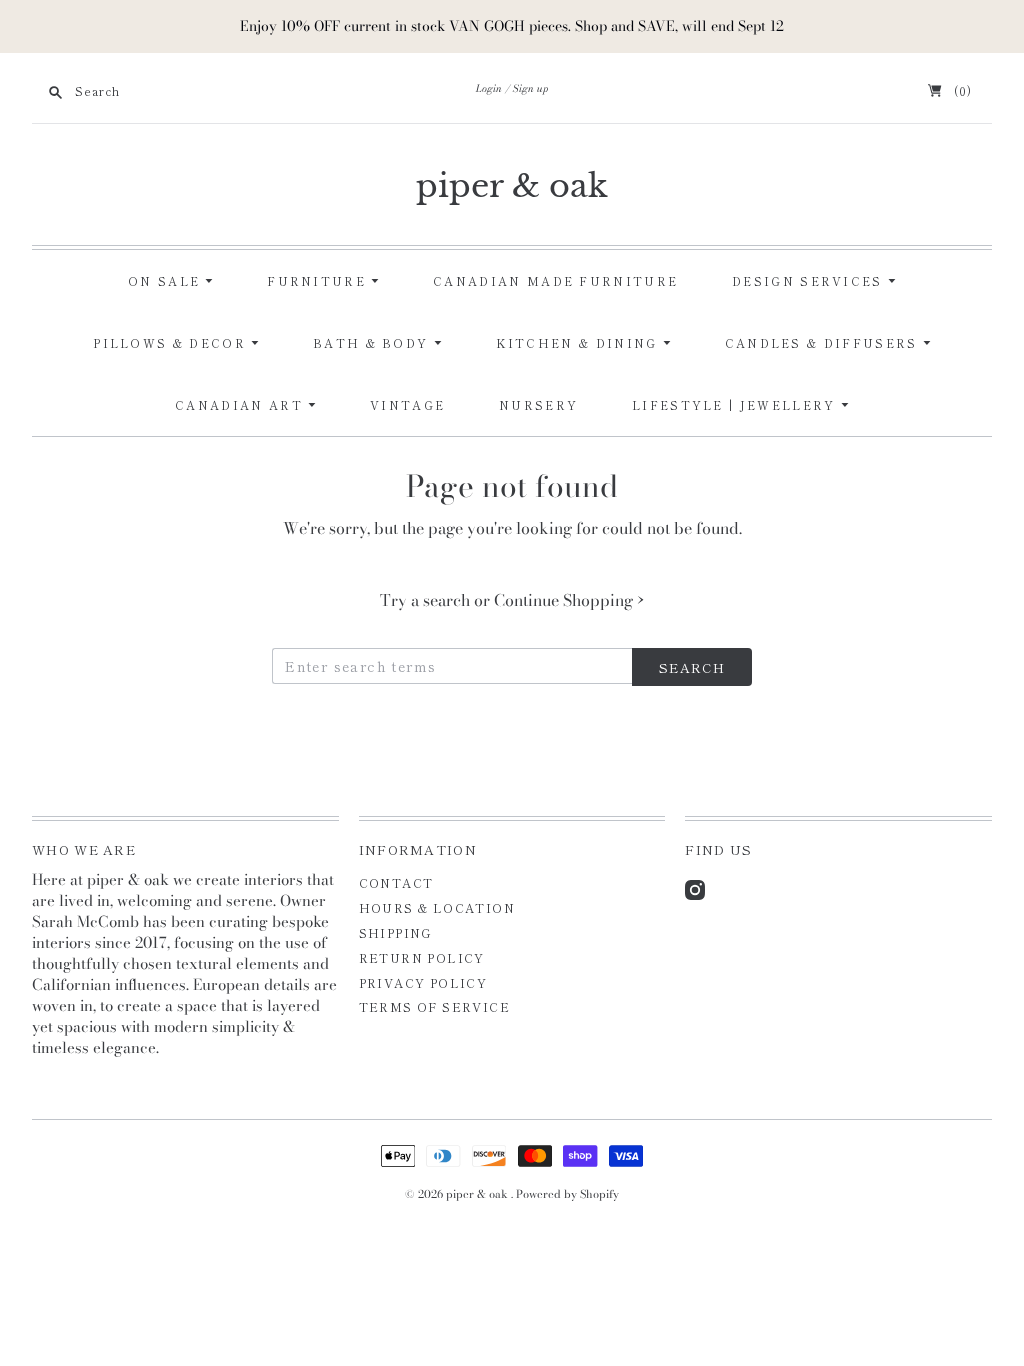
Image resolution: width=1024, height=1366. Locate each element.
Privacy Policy (423, 982)
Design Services (810, 281)
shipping (395, 932)
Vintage (407, 405)
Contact (396, 882)
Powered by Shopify (567, 1194)
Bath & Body (373, 343)
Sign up (531, 88)
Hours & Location (437, 907)
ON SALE (166, 281)
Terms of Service (434, 1006)
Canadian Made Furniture (555, 281)
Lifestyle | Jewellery (736, 405)
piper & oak (512, 186)
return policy (422, 957)
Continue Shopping (569, 600)
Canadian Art (241, 405)
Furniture (319, 281)
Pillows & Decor (172, 343)
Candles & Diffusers (824, 343)
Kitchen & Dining (579, 343)
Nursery (538, 405)
